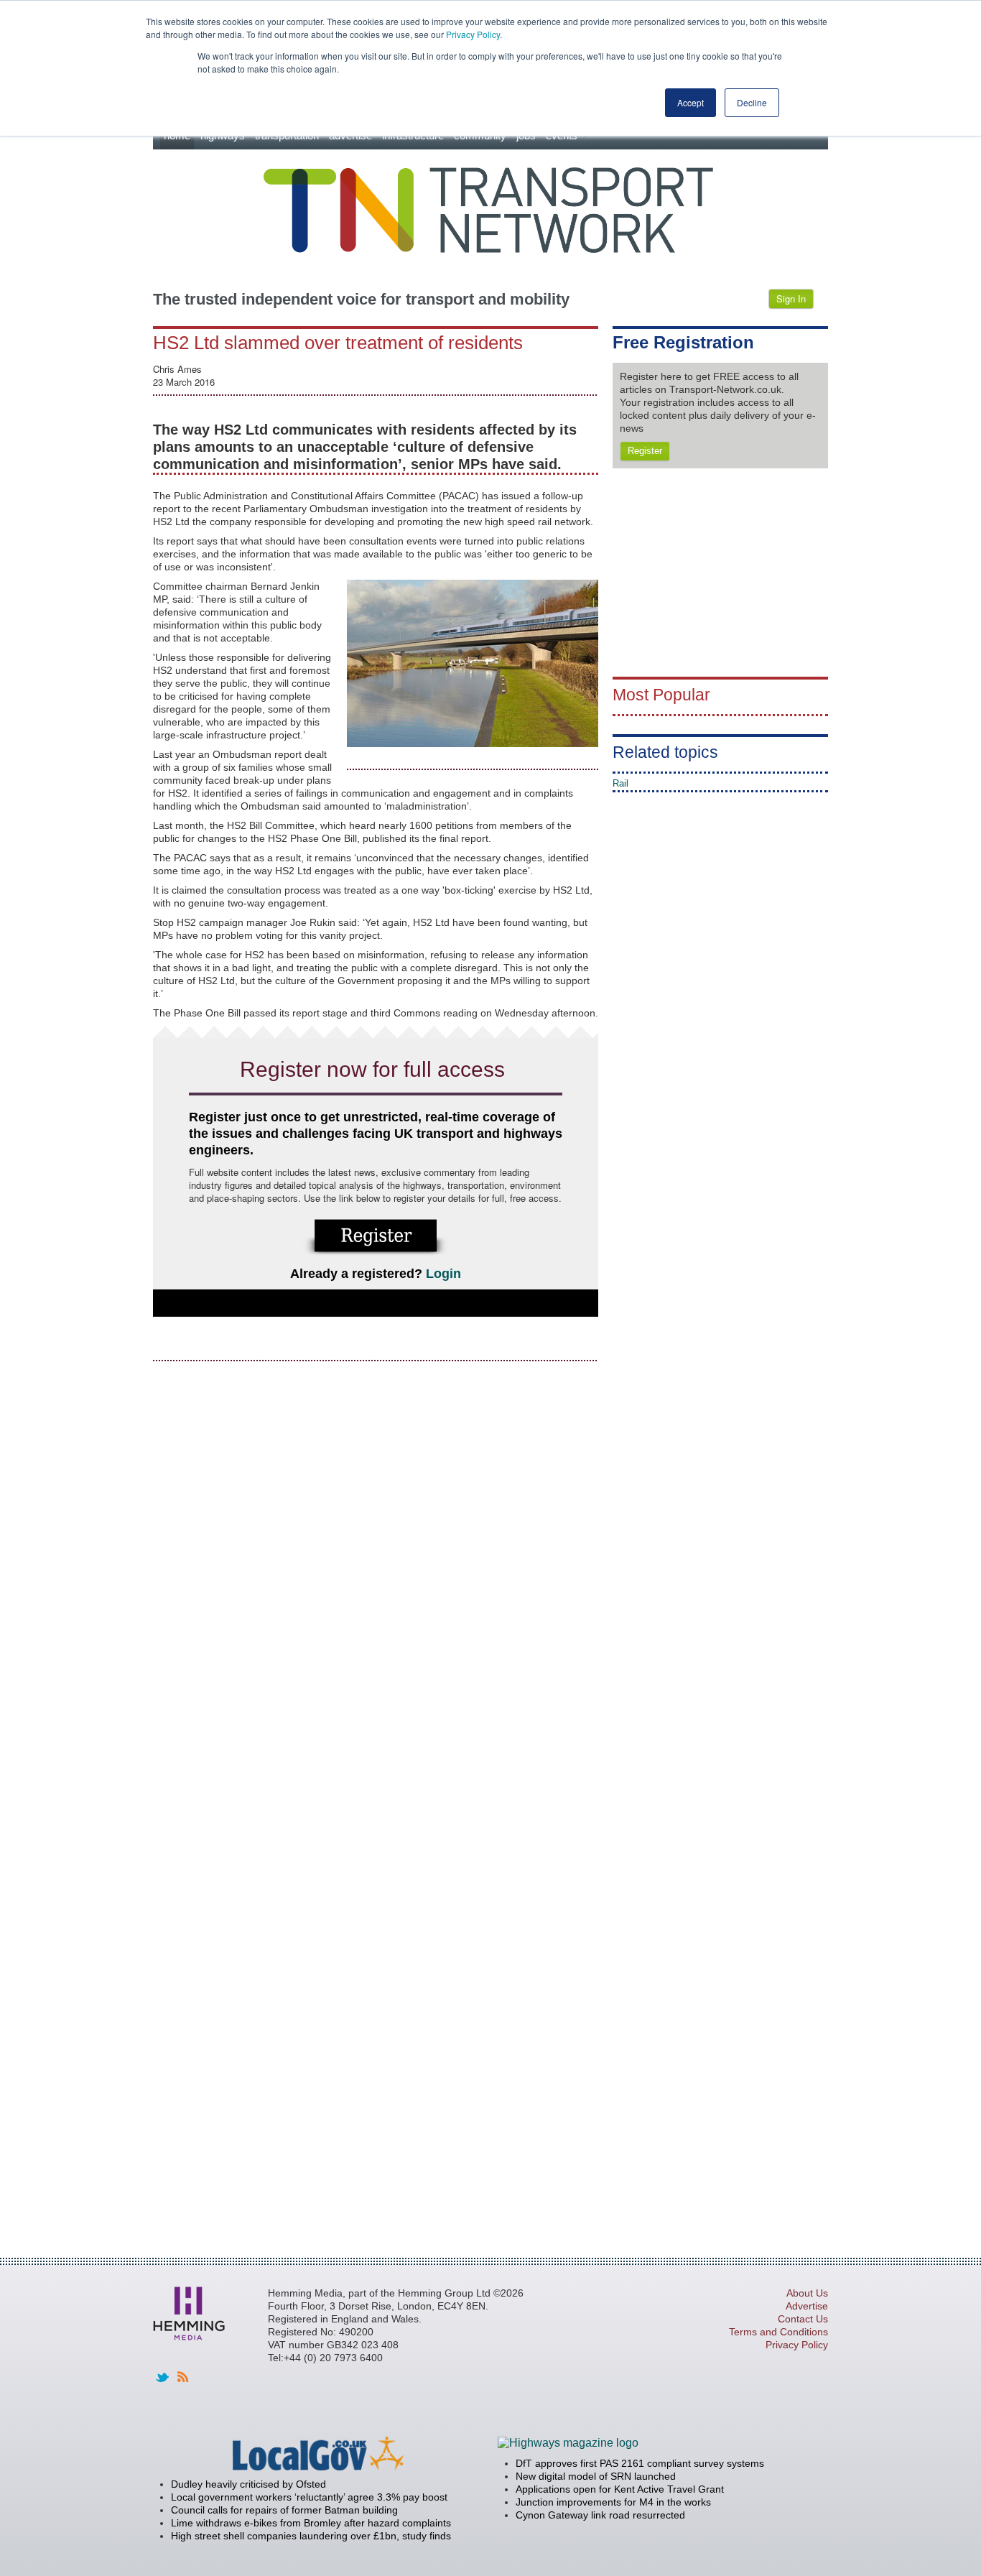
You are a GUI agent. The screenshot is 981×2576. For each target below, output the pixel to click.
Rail (620, 783)
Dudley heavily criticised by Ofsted (248, 2484)
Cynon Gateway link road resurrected (600, 2515)
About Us (807, 2293)
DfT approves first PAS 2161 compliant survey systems (640, 2463)
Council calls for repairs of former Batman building (284, 2510)
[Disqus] (376, 1554)
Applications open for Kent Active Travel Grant (620, 2489)
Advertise (807, 2306)
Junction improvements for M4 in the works (613, 2502)
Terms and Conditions (778, 2332)
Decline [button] (752, 102)
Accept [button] (691, 102)
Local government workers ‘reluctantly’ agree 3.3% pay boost (309, 2497)
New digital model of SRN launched (596, 2476)
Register (645, 451)
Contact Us (803, 2319)
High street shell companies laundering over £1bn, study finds (311, 2536)
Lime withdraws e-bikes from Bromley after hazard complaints (311, 2523)
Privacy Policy (473, 34)
